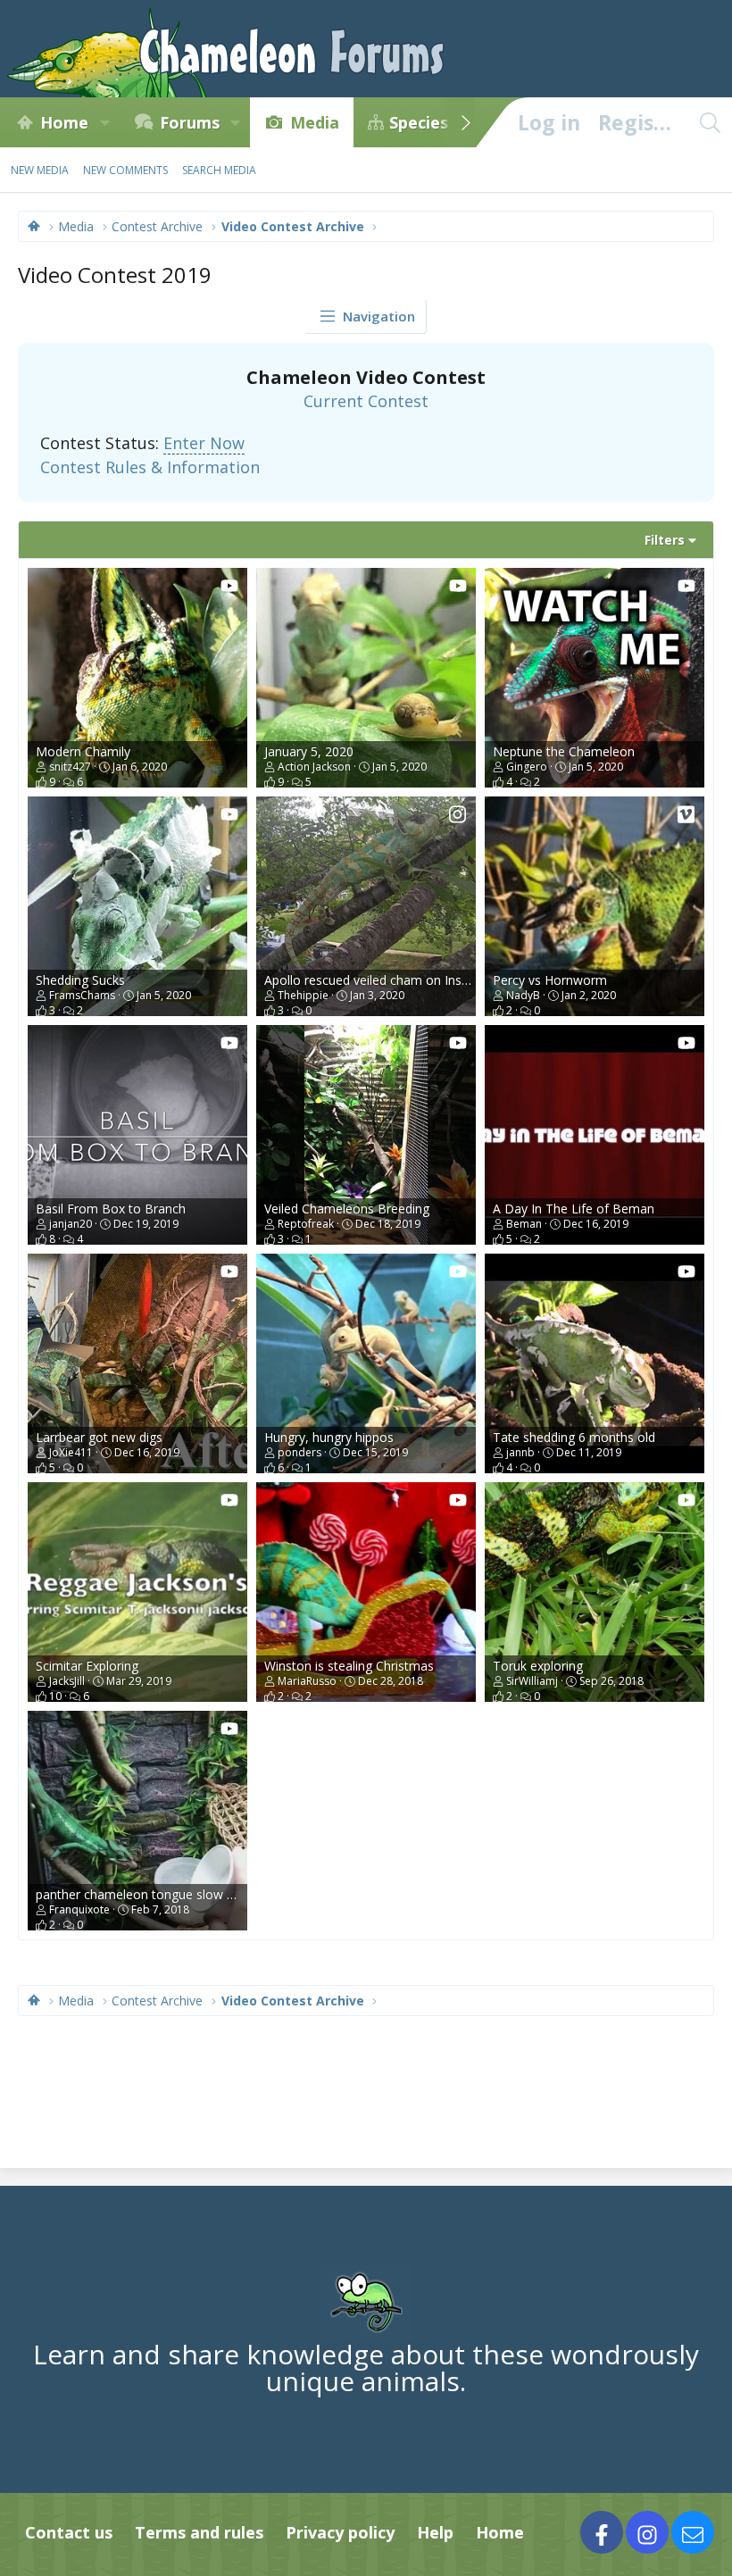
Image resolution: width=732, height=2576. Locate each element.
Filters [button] (665, 540)
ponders (299, 1452)
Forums (190, 122)
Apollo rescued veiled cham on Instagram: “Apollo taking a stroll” (450, 980)
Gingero (527, 767)
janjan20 (71, 1224)
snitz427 (70, 767)
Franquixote (79, 1909)
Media (315, 122)
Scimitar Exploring (87, 1666)
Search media (219, 170)
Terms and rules (199, 2532)
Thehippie (303, 995)
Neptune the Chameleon (564, 751)
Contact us (69, 2532)
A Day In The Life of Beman (574, 1209)
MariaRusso (307, 1681)
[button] (104, 122)
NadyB (523, 995)
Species (419, 122)
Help (435, 2532)
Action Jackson (314, 767)
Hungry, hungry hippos (329, 1437)
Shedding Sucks (80, 980)
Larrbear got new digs (99, 1437)
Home (64, 122)
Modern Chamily (83, 751)
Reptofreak (306, 1224)
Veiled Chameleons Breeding (347, 1209)
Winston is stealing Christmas (349, 1666)
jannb (520, 1452)
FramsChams (82, 995)
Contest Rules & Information (150, 467)
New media (40, 170)
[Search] (710, 122)
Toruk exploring (538, 1666)
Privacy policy (340, 2532)
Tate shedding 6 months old (574, 1437)
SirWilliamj (532, 1681)
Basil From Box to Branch (111, 1209)
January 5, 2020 (309, 751)
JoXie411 (71, 1452)
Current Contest (366, 401)
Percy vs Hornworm (550, 980)
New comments (125, 170)
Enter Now (204, 443)
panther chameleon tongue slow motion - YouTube (184, 1894)
